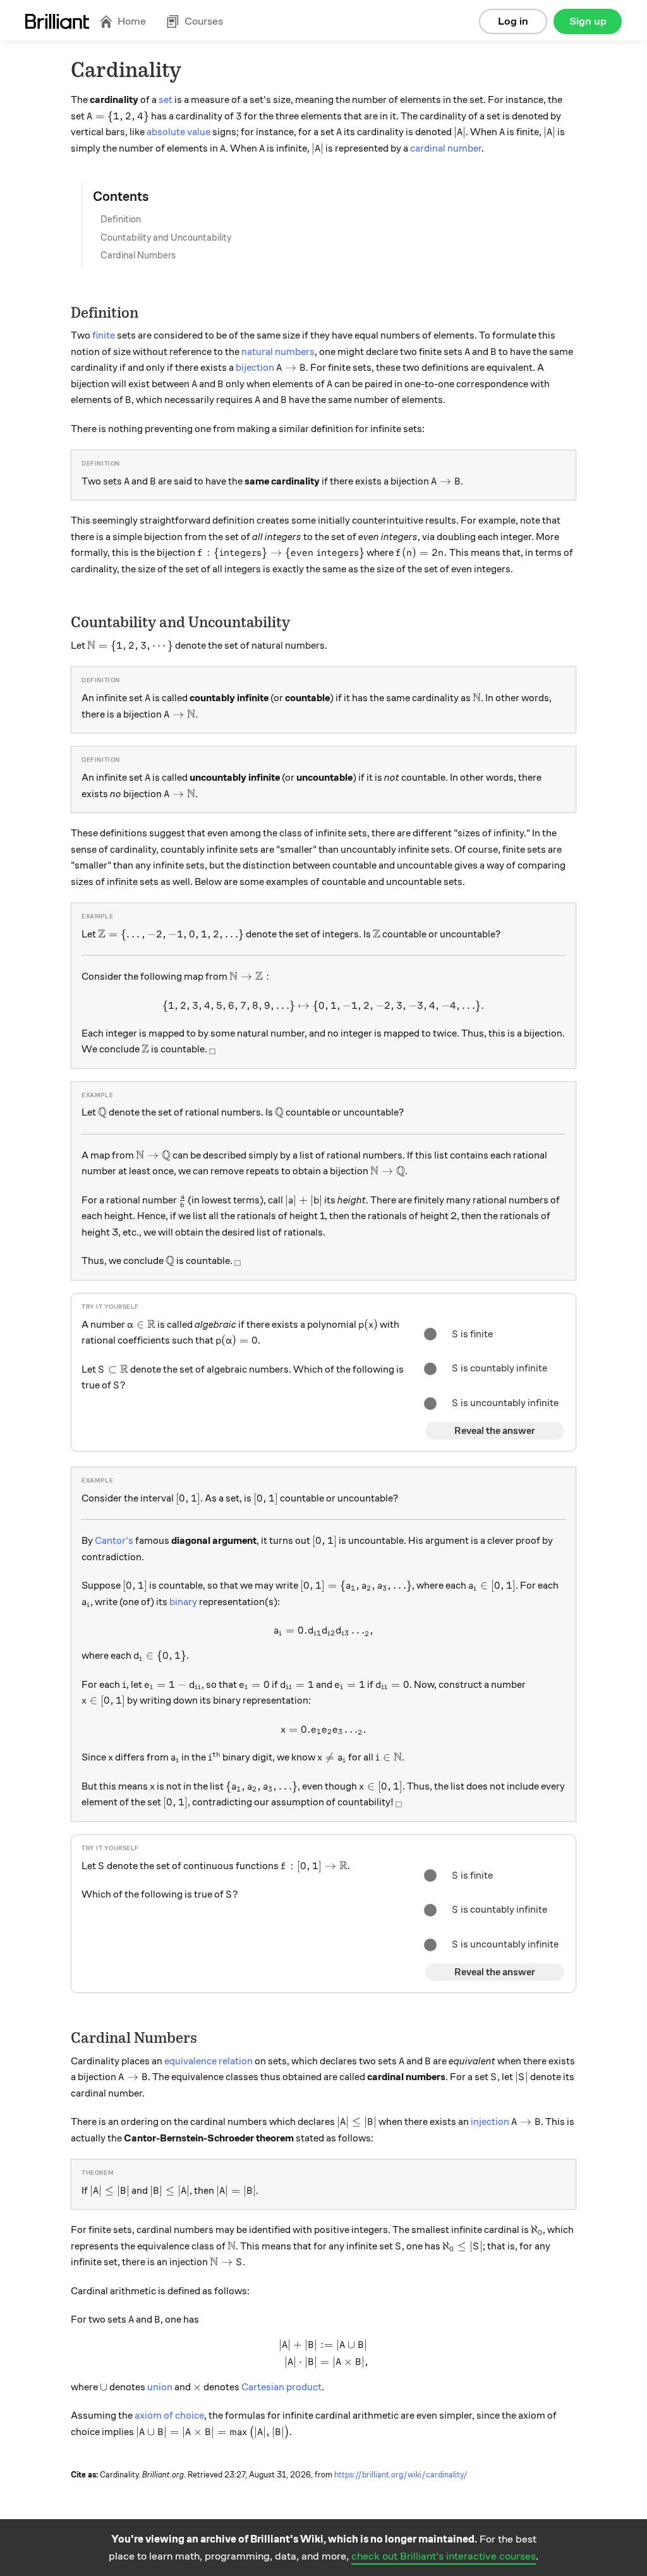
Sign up (588, 21)
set (166, 100)
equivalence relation (209, 2061)
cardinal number (446, 148)
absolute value (178, 132)
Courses (204, 21)
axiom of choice (169, 2416)
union (160, 2387)
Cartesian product (281, 2387)
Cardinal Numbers (138, 255)
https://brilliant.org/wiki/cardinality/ (401, 2475)
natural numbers (278, 352)
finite (104, 335)
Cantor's (114, 1541)
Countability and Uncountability (166, 238)
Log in (513, 21)
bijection (255, 368)
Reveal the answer (495, 1431)
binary (183, 1602)
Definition (121, 219)
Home (132, 21)
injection (490, 2122)
